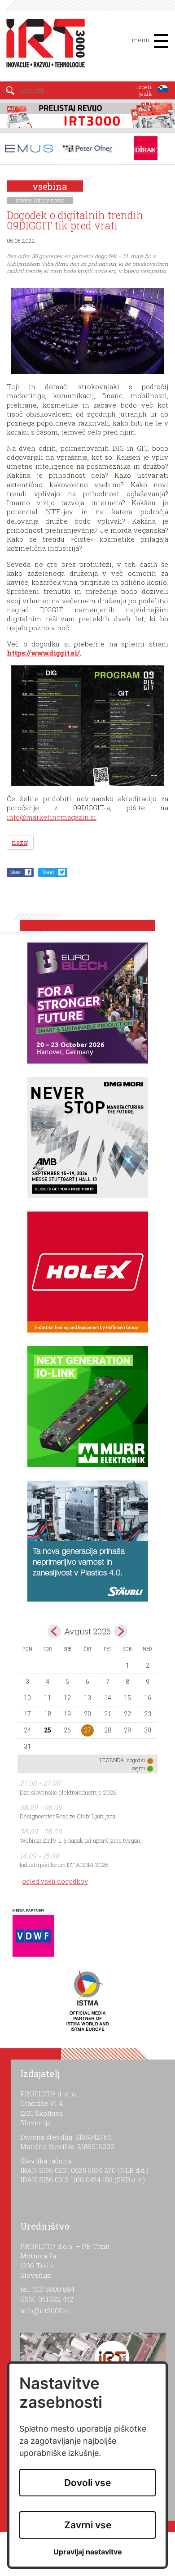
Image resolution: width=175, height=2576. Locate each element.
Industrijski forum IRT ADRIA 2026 (64, 1865)
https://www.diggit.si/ (43, 653)
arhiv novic (50, 200)
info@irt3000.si (45, 2311)
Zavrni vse (88, 2525)
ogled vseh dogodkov (55, 1881)
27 (87, 1730)
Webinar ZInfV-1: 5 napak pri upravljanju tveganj (81, 1840)
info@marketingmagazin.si (51, 817)
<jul (54, 1631)
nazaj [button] (20, 842)
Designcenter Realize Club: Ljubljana (68, 1816)
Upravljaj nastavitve (88, 2552)
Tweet (48, 872)
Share (15, 872)
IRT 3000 (42, 44)
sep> (121, 1631)
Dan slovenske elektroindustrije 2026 (68, 1792)
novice (24, 200)
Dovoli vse (87, 2483)
